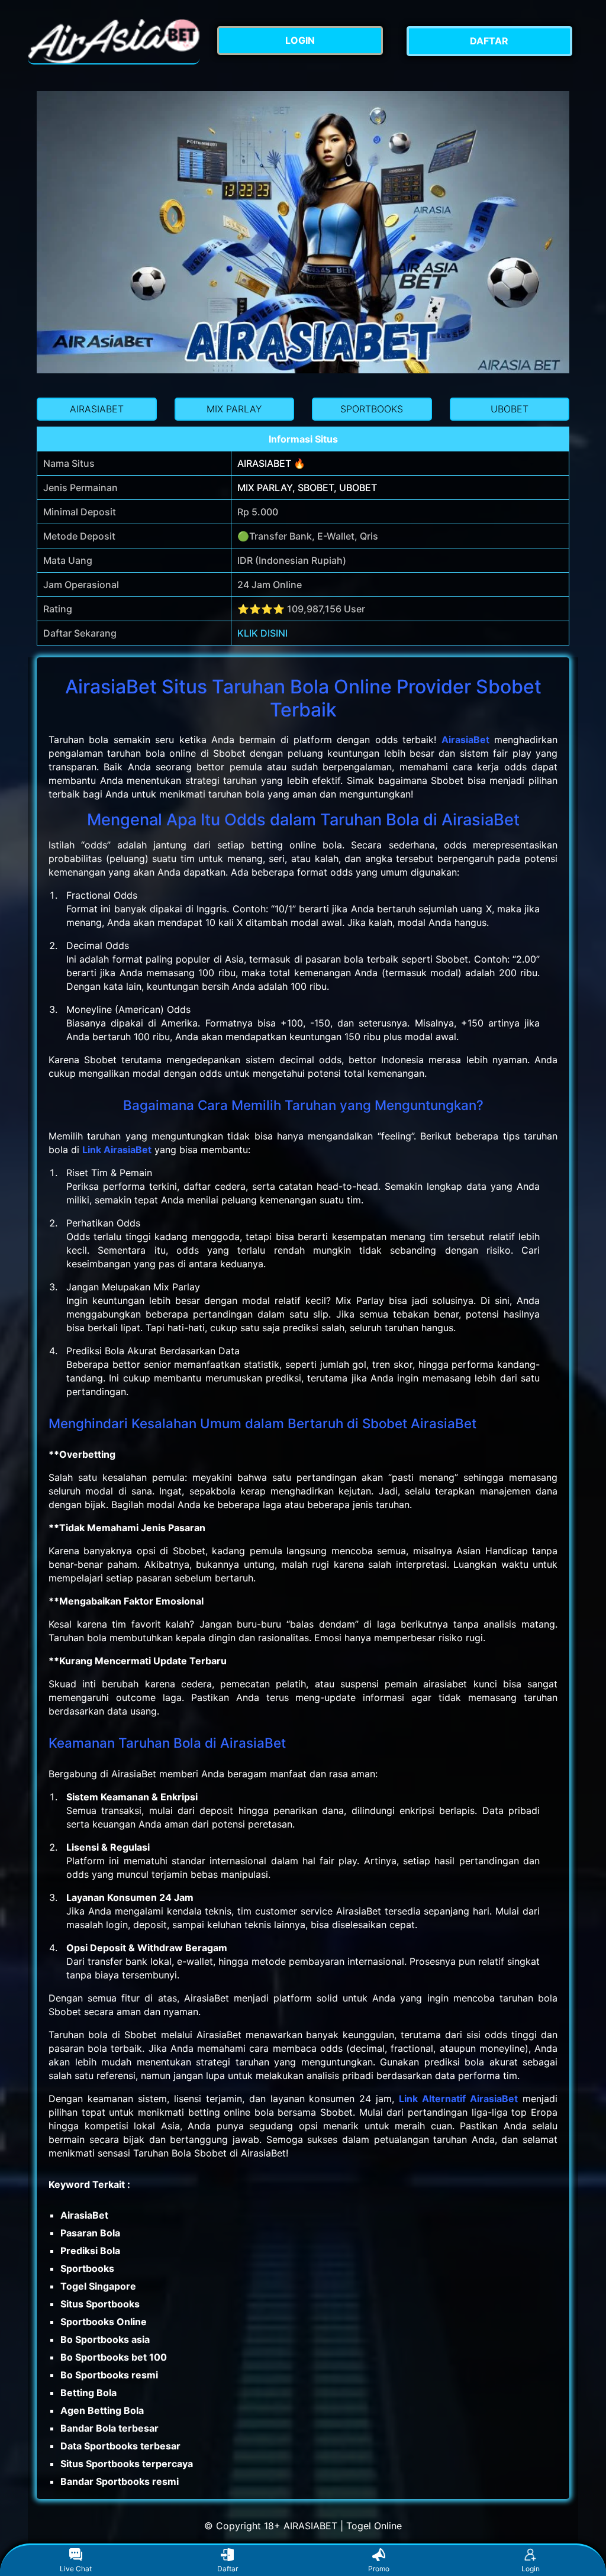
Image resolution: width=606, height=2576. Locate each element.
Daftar (228, 2569)
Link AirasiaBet (117, 1150)
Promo (379, 2569)
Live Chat (76, 2569)
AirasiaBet (465, 740)
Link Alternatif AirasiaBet (458, 2099)
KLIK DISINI (262, 633)
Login (531, 2569)
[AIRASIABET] (114, 41)
